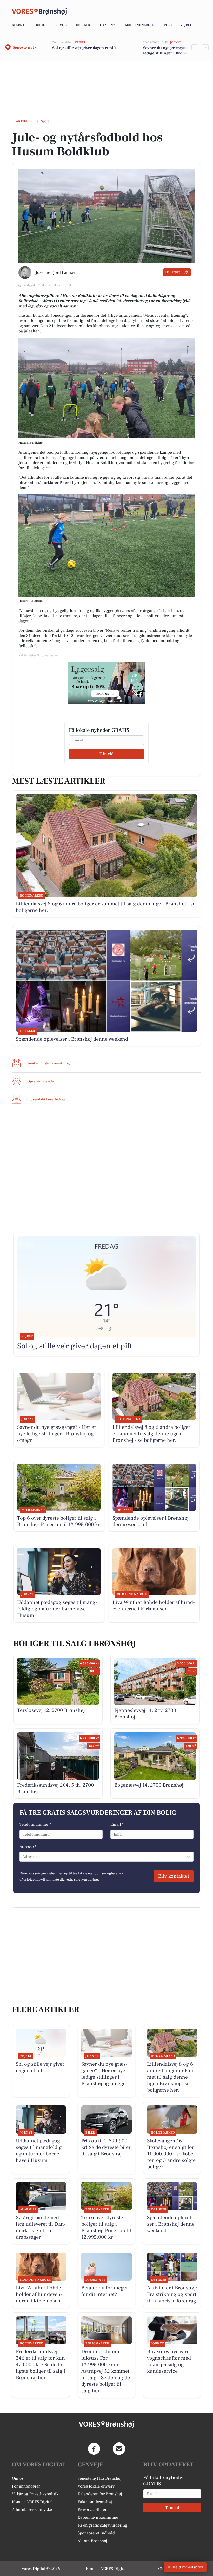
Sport (167, 25)
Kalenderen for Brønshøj (100, 2494)
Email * (117, 1824)
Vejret (186, 25)
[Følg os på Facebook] (94, 2449)
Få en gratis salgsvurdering (102, 2525)
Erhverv (61, 25)
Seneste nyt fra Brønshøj (100, 2478)
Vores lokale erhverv (96, 2486)
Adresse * (28, 1847)
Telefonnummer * (35, 1824)
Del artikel (173, 272)
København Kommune (98, 2517)
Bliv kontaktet (174, 1876)
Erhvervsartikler (92, 2510)
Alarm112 (20, 25)
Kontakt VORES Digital (32, 2502)
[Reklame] (106, 683)
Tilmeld (106, 754)
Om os (18, 2478)
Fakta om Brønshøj (95, 2502)
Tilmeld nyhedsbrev (185, 2567)
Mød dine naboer (140, 25)
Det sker (83, 25)
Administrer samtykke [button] (32, 2510)
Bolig (41, 25)
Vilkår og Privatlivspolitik (35, 2494)
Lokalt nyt (108, 25)
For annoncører (26, 2486)
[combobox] (23, 1857)
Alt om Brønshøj (92, 2541)
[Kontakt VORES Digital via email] (119, 2449)
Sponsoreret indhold (96, 2533)
